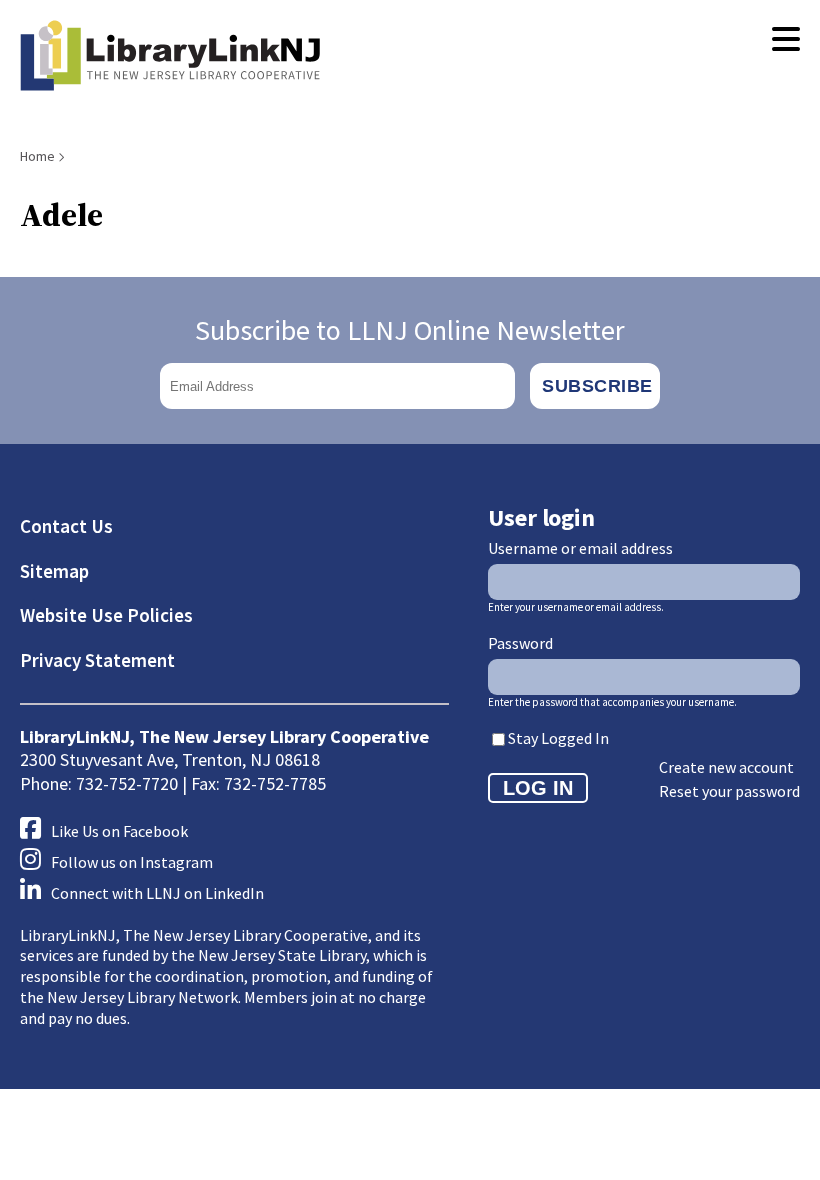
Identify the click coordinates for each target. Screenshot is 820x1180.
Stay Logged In (558, 738)
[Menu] (786, 40)
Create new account (726, 767)
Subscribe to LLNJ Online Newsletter (410, 330)
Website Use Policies (106, 615)
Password (520, 643)
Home (37, 156)
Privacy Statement (97, 660)
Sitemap (54, 571)
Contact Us (66, 526)
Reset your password (729, 791)
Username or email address (580, 548)
